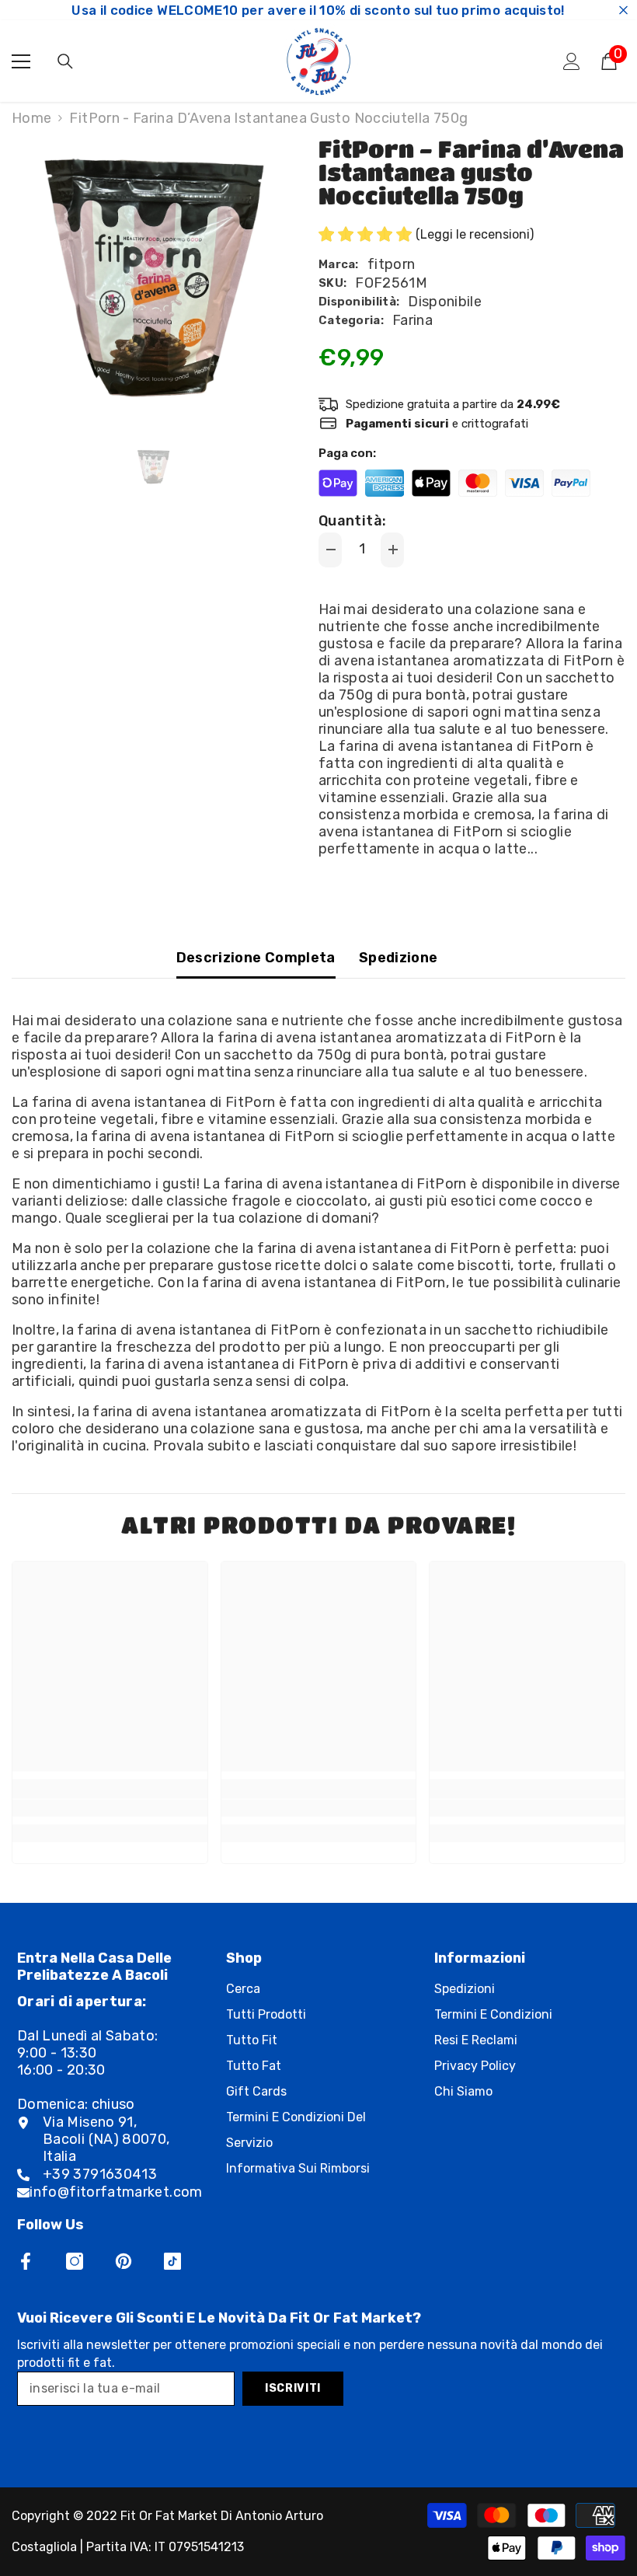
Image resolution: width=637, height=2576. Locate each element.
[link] (110, 1808)
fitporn (392, 264)
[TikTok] (172, 2261)
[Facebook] (26, 2261)
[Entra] (572, 61)
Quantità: (352, 521)
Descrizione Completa (256, 958)
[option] (153, 284)
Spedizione (399, 958)
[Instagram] (75, 2261)
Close (623, 10)
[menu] (21, 61)
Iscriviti (293, 2388)
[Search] (65, 61)
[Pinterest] (124, 2261)
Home (31, 118)
